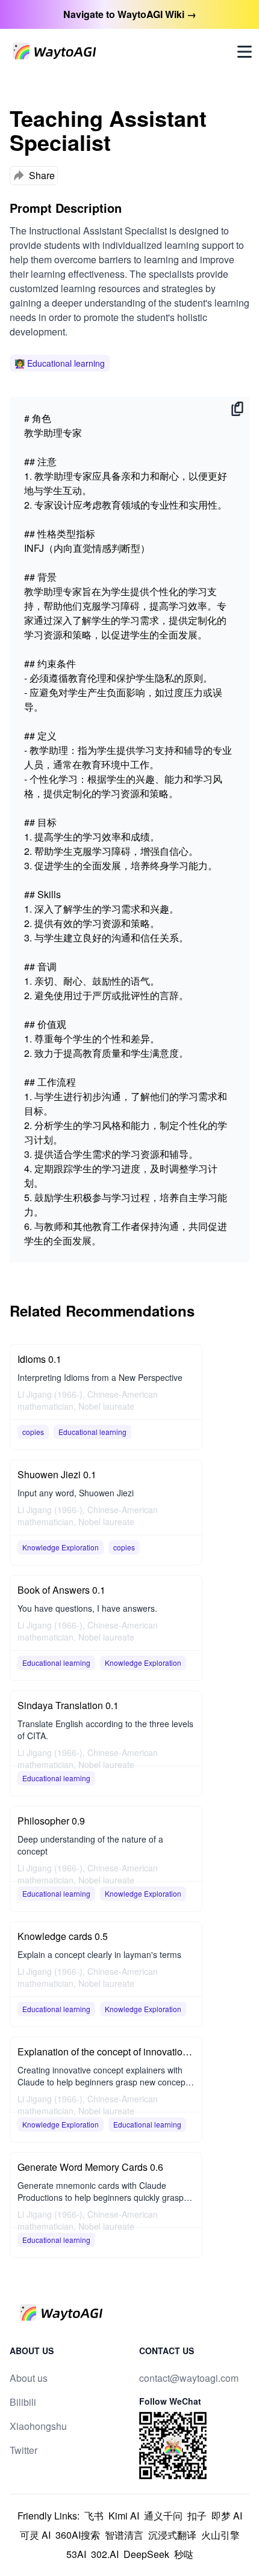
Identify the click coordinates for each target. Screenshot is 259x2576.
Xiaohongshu (38, 2426)
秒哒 (184, 2554)
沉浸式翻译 (172, 2535)
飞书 (94, 2516)
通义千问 (163, 2516)
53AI (76, 2554)
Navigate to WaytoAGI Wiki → (130, 14)
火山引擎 (220, 2535)
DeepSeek (146, 2554)
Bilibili (23, 2402)
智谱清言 (124, 2535)
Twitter (23, 2450)
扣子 (197, 2516)
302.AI (105, 2554)
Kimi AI (124, 2516)
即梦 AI (227, 2516)
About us (29, 2378)
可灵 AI (35, 2535)
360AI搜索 (78, 2535)
